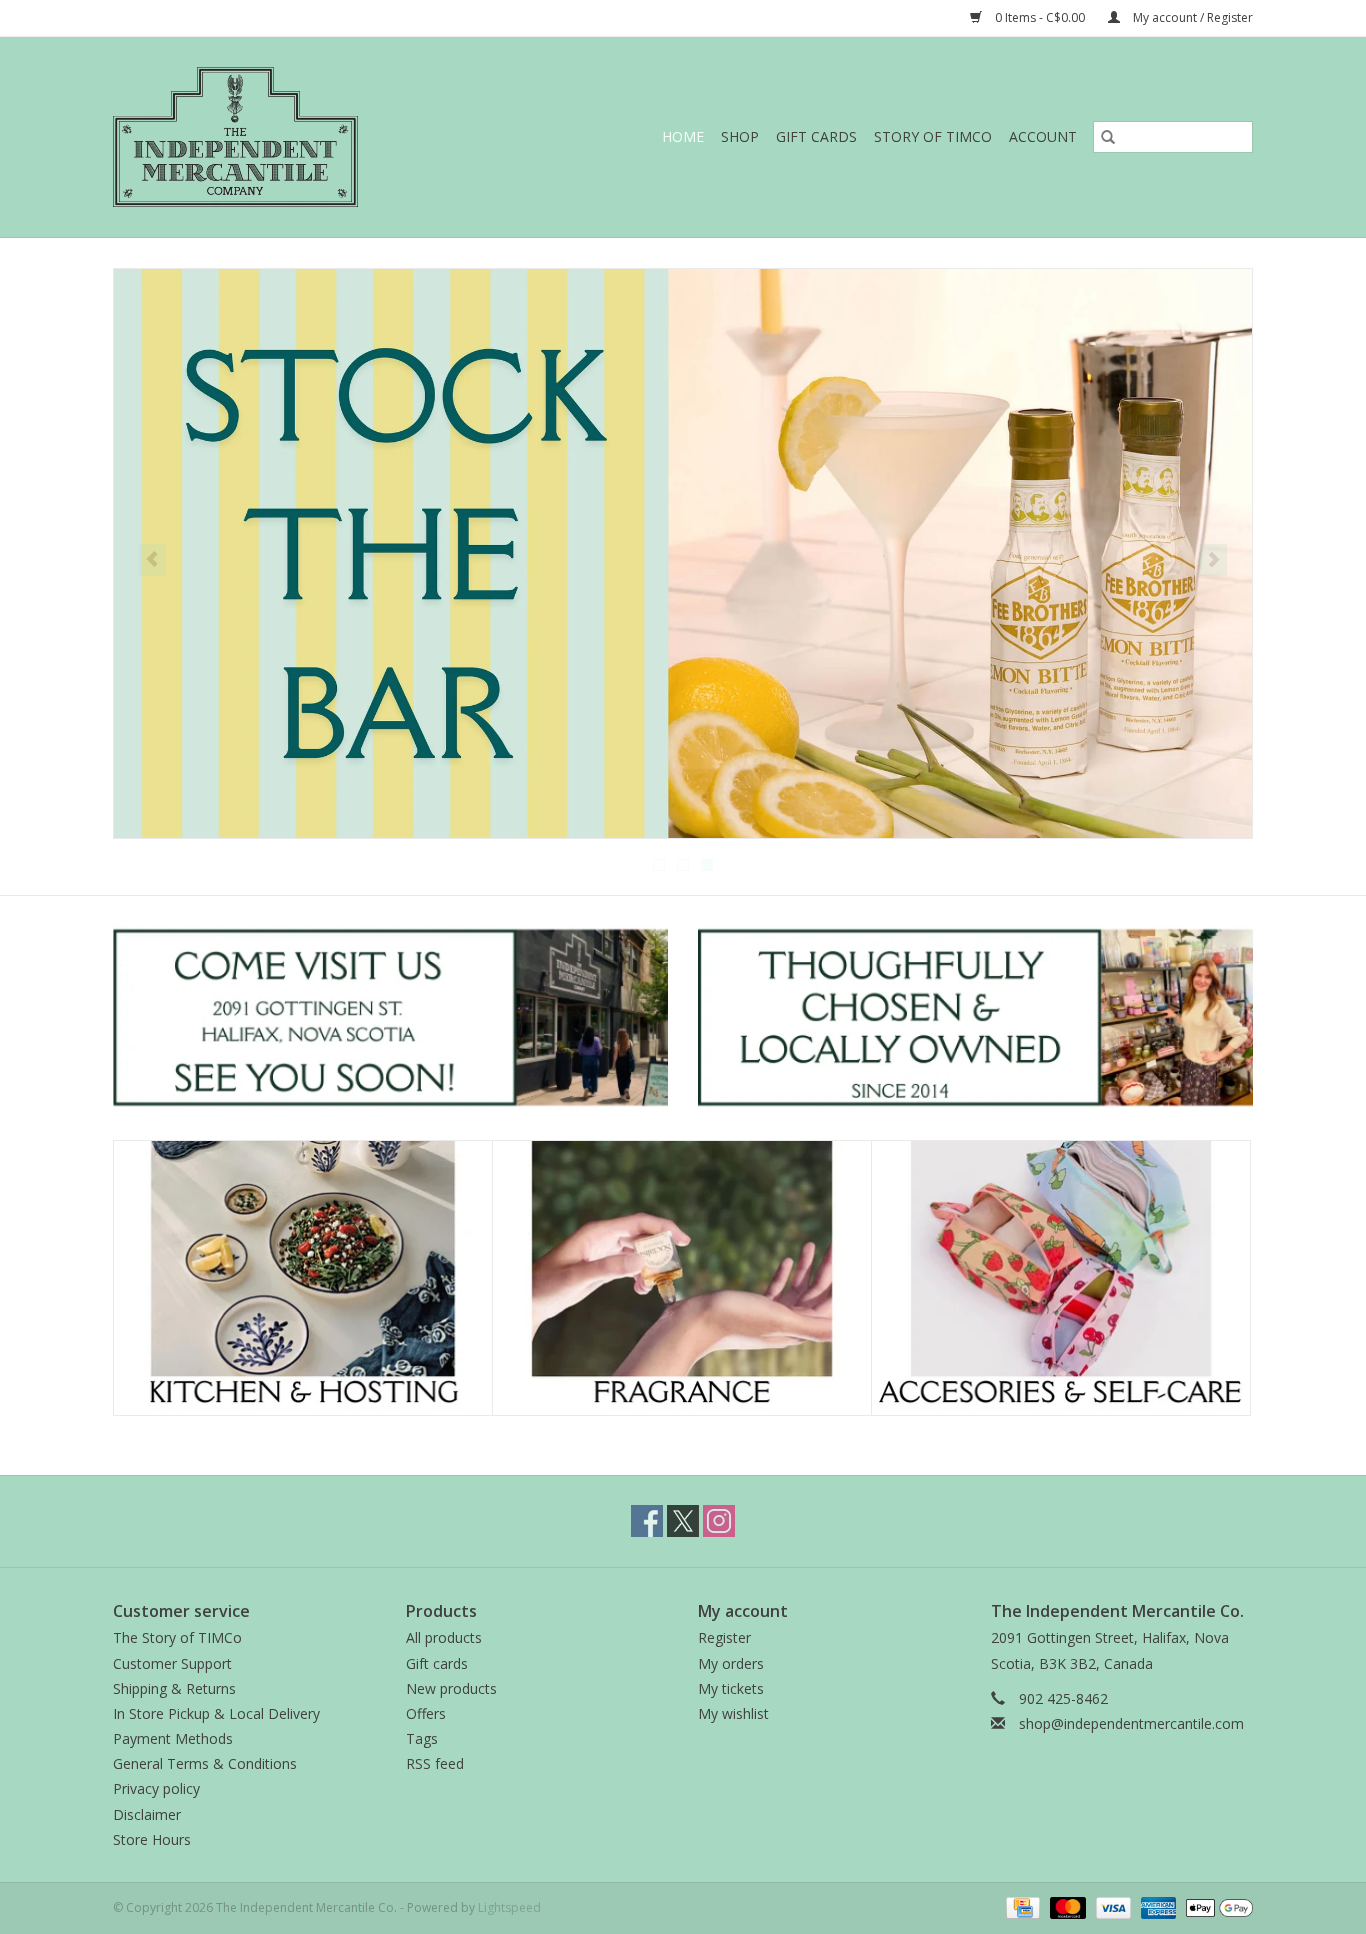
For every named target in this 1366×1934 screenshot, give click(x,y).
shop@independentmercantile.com (1131, 1723)
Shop (740, 136)
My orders (731, 1663)
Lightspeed (509, 1907)
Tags (422, 1738)
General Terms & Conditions (205, 1763)
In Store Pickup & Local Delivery (216, 1713)
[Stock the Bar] (683, 553)
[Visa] (1111, 1906)
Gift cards (816, 136)
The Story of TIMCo (177, 1637)
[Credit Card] (1021, 1906)
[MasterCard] (1065, 1906)
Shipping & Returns (174, 1688)
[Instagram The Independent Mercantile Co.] (719, 1521)
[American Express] (1156, 1906)
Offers (426, 1713)
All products (444, 1637)
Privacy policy (156, 1788)
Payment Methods (173, 1738)
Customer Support (172, 1663)
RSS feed (435, 1763)
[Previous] (152, 560)
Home (683, 136)
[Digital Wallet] (1216, 1906)
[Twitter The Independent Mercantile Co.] (683, 1521)
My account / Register (1191, 17)
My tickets (731, 1688)
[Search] (1108, 137)
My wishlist (733, 1713)
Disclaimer (147, 1814)
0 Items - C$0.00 (1040, 17)
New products (451, 1688)
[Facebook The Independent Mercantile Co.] (647, 1521)
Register (724, 1637)
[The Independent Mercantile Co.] (279, 137)
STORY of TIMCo (933, 136)
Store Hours (152, 1839)
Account (1043, 136)
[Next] (1213, 560)
